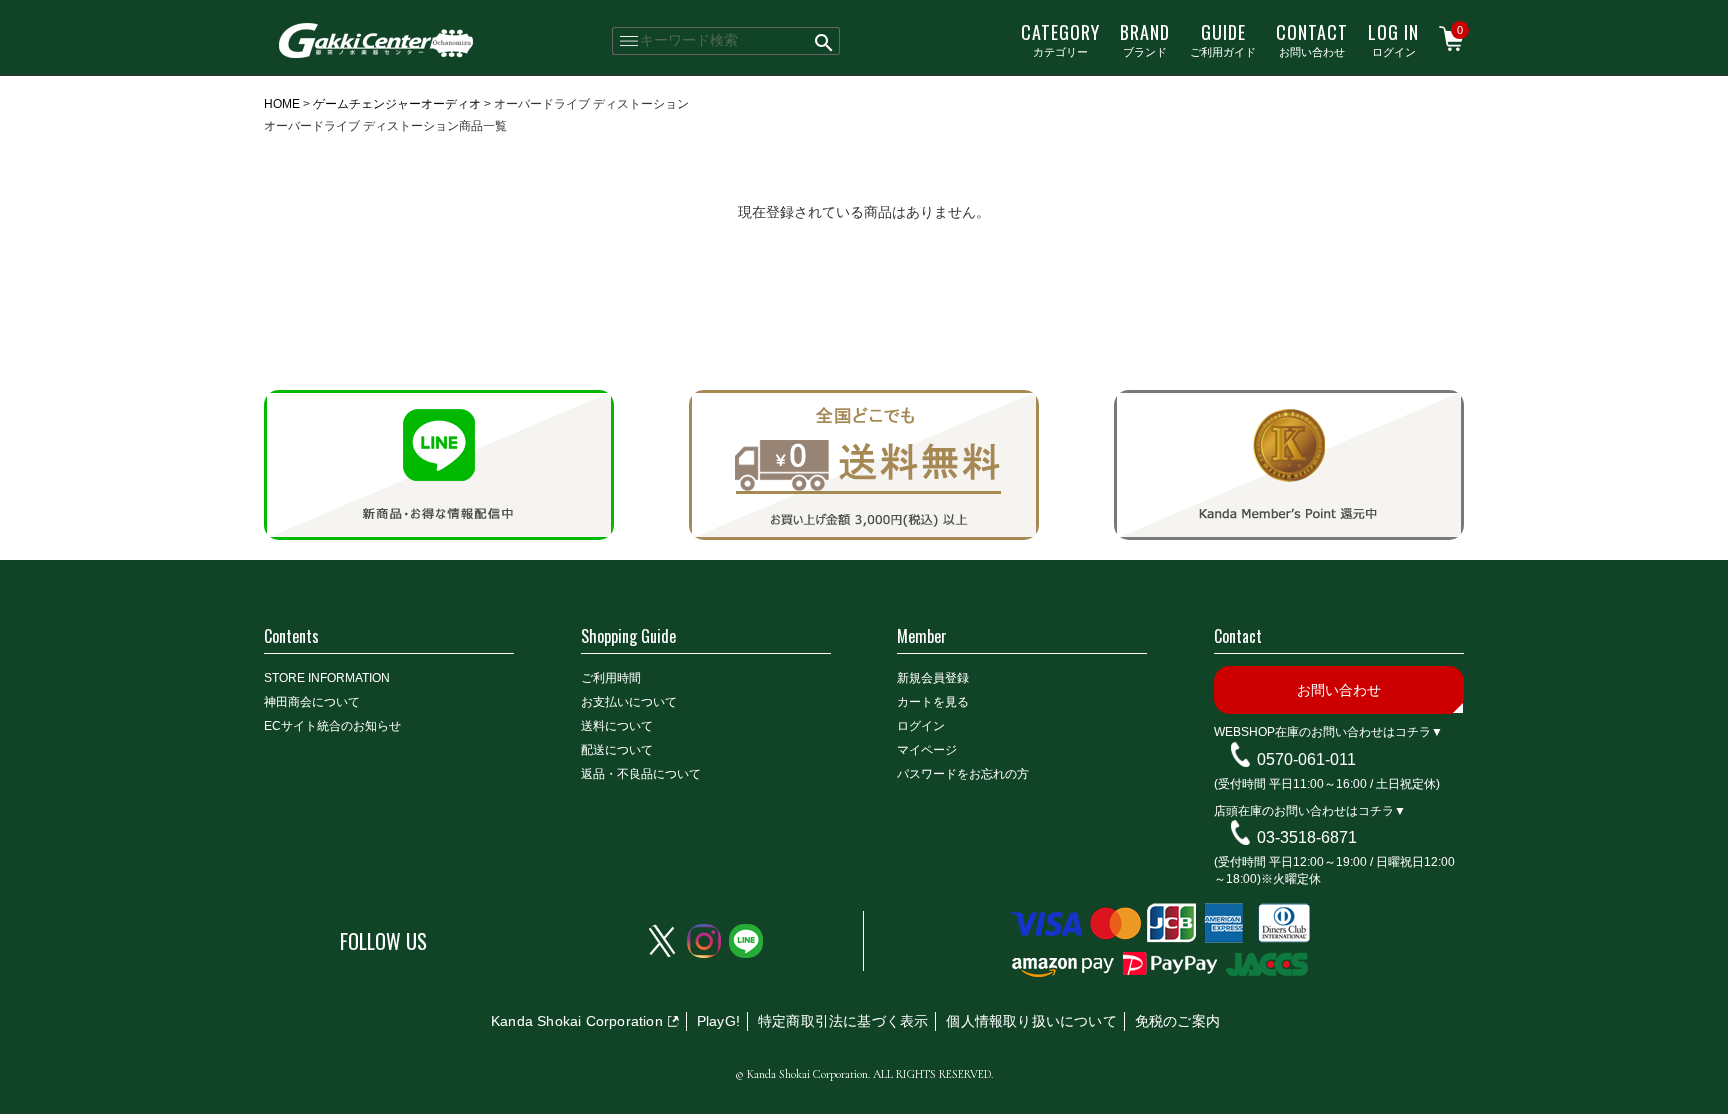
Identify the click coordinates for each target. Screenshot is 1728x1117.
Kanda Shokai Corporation (577, 1021)
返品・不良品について (641, 774)
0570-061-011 (1306, 759)
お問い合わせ (1312, 39)
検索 (824, 41)
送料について (617, 726)
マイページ (927, 750)
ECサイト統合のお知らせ (332, 726)
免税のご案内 (1177, 1021)
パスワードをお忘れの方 (963, 774)
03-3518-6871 (1307, 837)
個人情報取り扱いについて (1031, 1021)
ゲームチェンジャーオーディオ (397, 104)
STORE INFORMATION (327, 678)
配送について (617, 750)
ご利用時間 (611, 678)
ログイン (1393, 39)
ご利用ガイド (1223, 39)
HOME (282, 104)
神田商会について (312, 702)
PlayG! (718, 1021)
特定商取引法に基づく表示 (843, 1021)
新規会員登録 (933, 678)
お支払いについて (629, 702)
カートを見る (933, 702)
